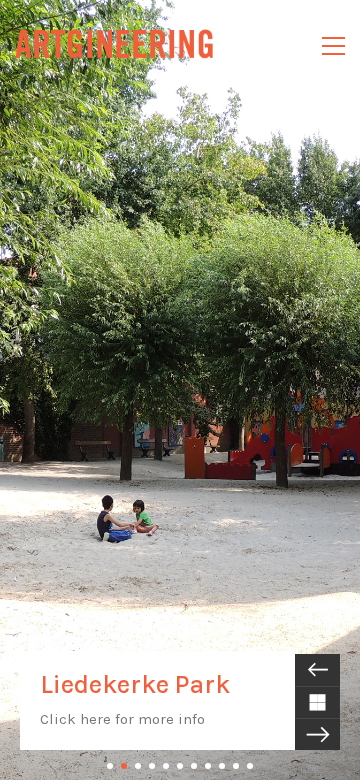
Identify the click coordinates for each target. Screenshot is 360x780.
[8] (208, 766)
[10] (236, 766)
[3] (138, 766)
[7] (194, 766)
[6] (180, 766)
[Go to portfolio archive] (317, 702)
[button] (333, 46)
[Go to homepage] (115, 46)
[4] (152, 766)
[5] (166, 766)
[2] (124, 766)
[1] (110, 766)
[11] (250, 766)
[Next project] (317, 734)
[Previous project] (317, 670)
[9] (222, 766)
